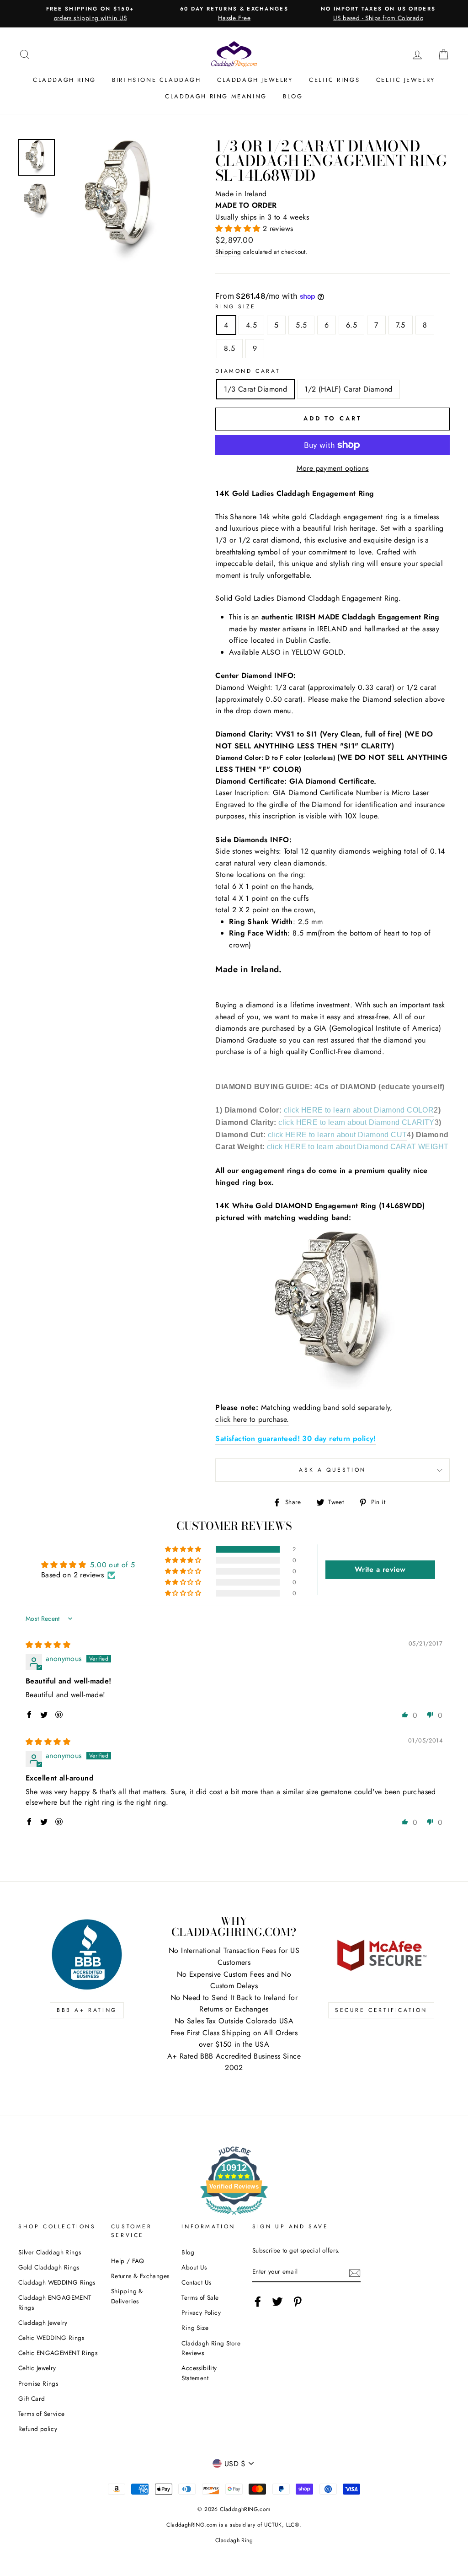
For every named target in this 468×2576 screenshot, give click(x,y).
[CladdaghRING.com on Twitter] (277, 2302)
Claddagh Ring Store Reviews (211, 2348)
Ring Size (235, 307)
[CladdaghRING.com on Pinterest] (298, 2302)
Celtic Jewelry (406, 80)
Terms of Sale (200, 2297)
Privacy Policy (201, 2312)
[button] (239, 229)
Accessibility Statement (199, 2373)
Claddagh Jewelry (255, 80)
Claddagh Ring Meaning (216, 96)
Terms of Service (41, 2414)
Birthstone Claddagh (156, 80)
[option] (90, 14)
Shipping (228, 252)
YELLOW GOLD (317, 652)
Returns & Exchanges (140, 2276)
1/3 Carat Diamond (255, 389)
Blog (293, 96)
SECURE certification (381, 2010)
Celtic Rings (334, 80)
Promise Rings (38, 2383)
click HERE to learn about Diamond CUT (338, 1135)
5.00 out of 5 (112, 1565)
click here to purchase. (252, 1419)
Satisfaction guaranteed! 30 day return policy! (295, 1439)
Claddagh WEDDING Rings (57, 2282)
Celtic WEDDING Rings (51, 2338)
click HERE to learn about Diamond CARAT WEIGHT (358, 1147)
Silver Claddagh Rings (50, 2252)
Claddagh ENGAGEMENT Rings (55, 2302)
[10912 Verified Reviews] (234, 2216)
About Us (194, 2267)
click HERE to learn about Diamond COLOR (359, 1110)
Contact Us (196, 2282)
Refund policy (38, 2429)
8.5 (229, 348)
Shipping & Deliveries (127, 2296)
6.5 (351, 325)
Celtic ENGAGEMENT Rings (58, 2353)
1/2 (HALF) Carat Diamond (348, 389)
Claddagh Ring (64, 80)
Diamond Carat (248, 371)
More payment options (333, 468)
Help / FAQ (128, 2261)
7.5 (401, 325)
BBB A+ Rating (87, 2010)
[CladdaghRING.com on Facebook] (258, 2302)
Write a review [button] (380, 1569)
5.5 (301, 325)
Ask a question (332, 1470)
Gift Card (32, 2399)
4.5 (251, 325)
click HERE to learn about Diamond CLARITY (356, 1122)
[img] (48, 1645)
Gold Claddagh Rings (49, 2267)
